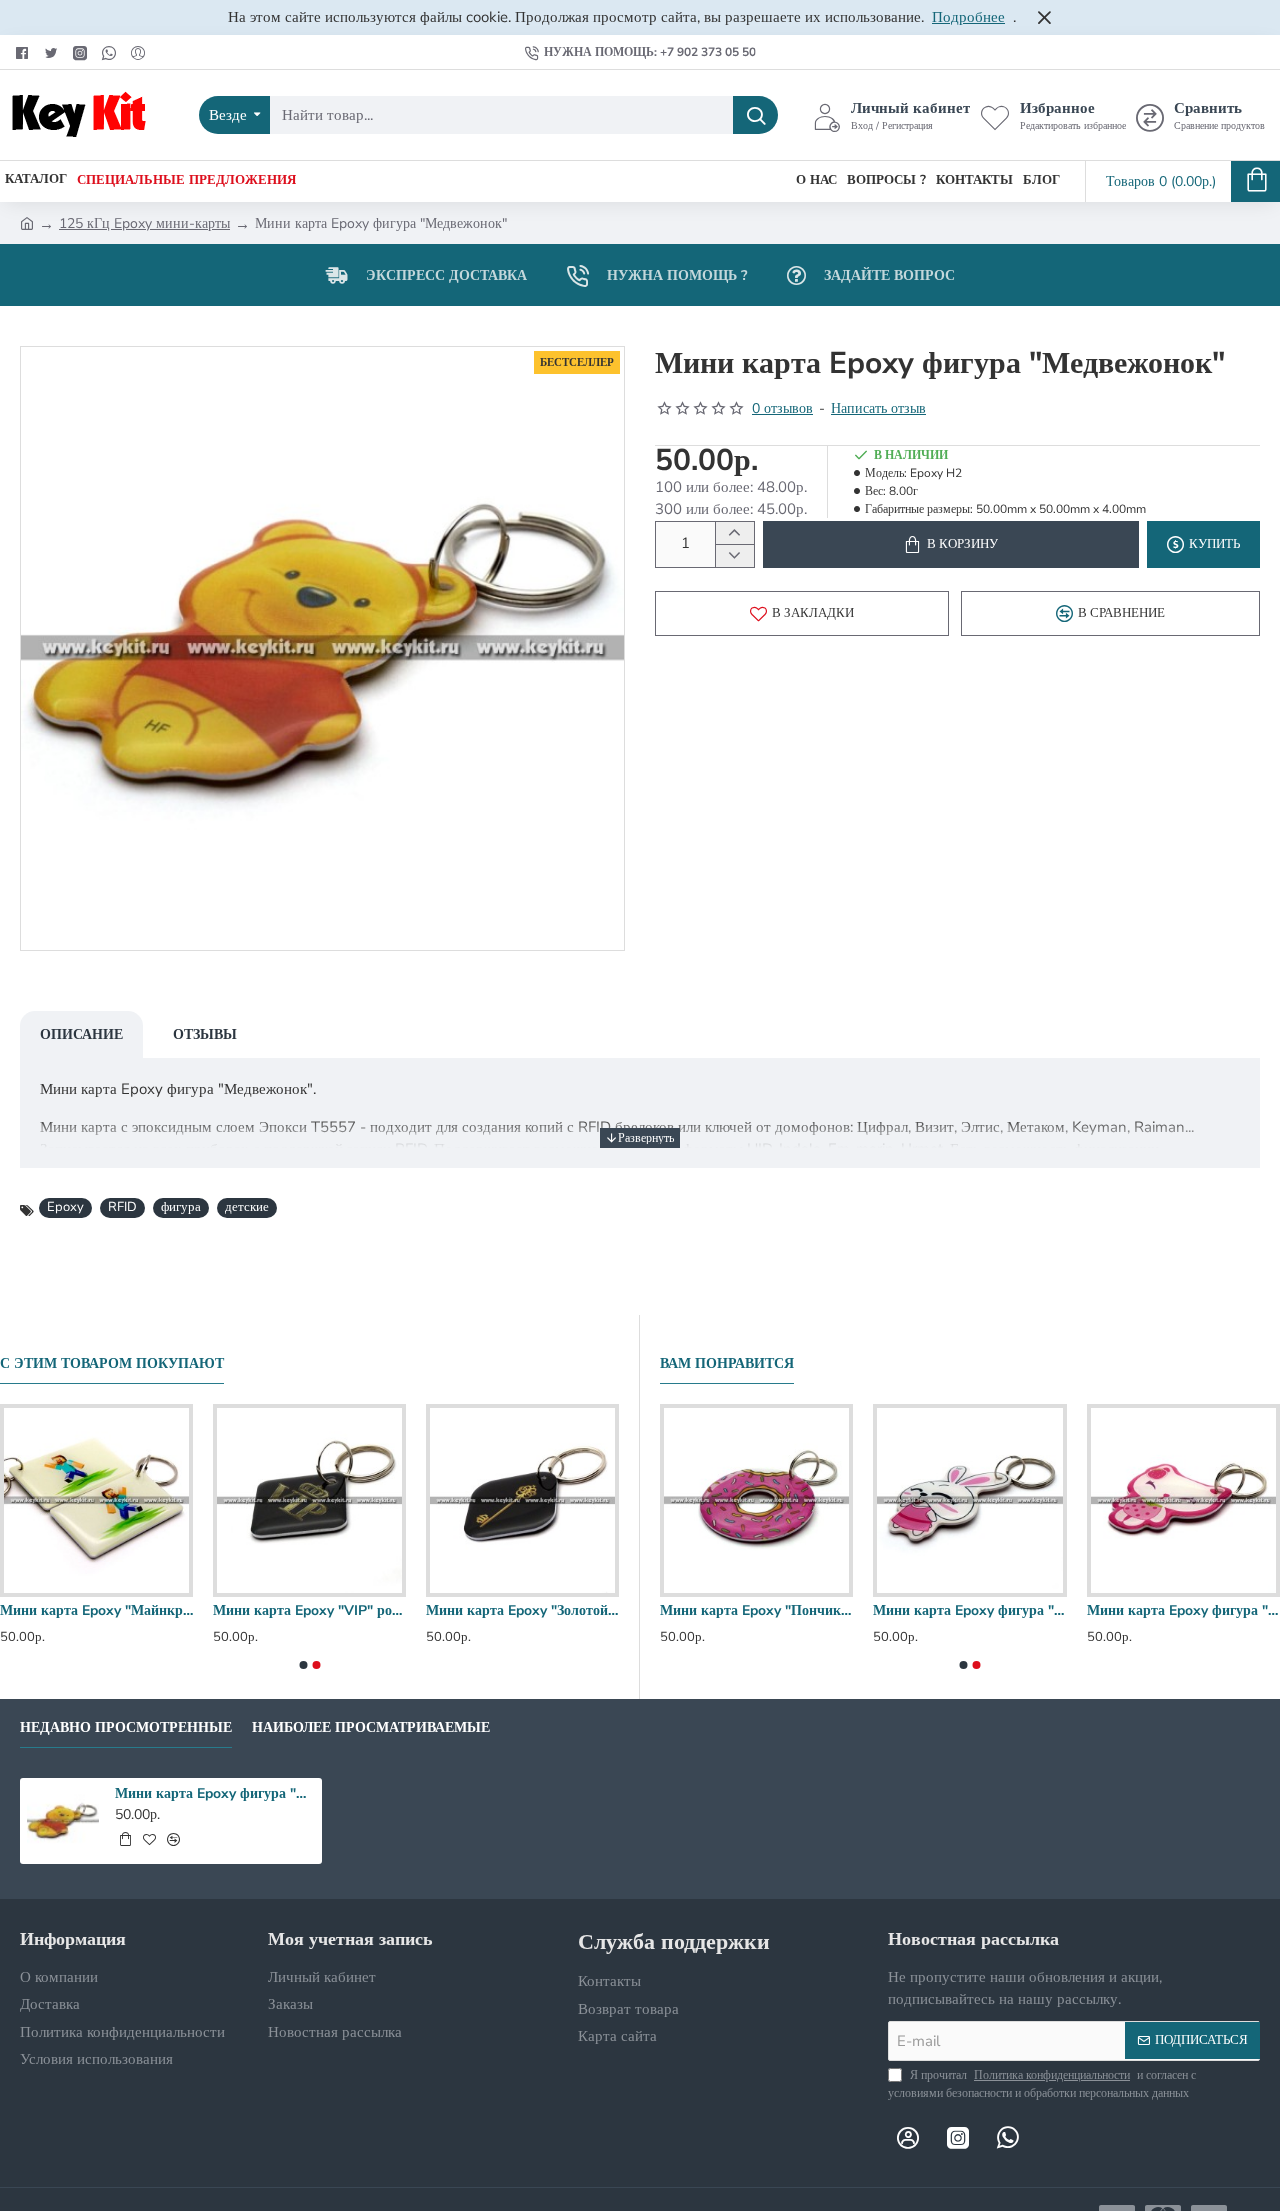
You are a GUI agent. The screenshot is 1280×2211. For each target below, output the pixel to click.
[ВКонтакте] (140, 52)
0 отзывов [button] (782, 408)
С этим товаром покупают (112, 1364)
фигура (181, 1207)
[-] (734, 555)
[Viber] (1058, 2137)
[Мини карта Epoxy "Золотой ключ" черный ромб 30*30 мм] (522, 1500)
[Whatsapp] (111, 52)
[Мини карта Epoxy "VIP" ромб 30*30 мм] (309, 1500)
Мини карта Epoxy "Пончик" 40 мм (756, 1611)
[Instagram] (82, 52)
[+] (734, 533)
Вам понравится (727, 1364)
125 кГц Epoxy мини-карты (144, 223)
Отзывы (205, 1034)
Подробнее (968, 17)
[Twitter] (53, 52)
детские (247, 1207)
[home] (27, 222)
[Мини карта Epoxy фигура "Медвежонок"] (63, 1821)
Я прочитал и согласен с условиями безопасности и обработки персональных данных (1042, 2084)
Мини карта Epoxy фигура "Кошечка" (1183, 1611)
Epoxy (65, 1207)
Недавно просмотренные (126, 1728)
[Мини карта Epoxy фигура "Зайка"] (969, 1500)
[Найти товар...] (755, 115)
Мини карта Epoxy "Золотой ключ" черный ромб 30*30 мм (522, 1611)
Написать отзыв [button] (878, 408)
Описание (81, 1034)
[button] (951, 544)
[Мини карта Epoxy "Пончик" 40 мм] (756, 1500)
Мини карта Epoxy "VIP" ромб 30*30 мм (309, 1611)
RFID (122, 1207)
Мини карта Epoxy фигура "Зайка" (969, 1611)
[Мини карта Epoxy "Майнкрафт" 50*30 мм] (96, 1500)
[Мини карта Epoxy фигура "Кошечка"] (1183, 1500)
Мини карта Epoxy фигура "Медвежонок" (215, 1794)
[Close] (1044, 17)
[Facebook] (24, 52)
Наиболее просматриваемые (371, 1728)
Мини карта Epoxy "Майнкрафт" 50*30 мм (96, 1611)
